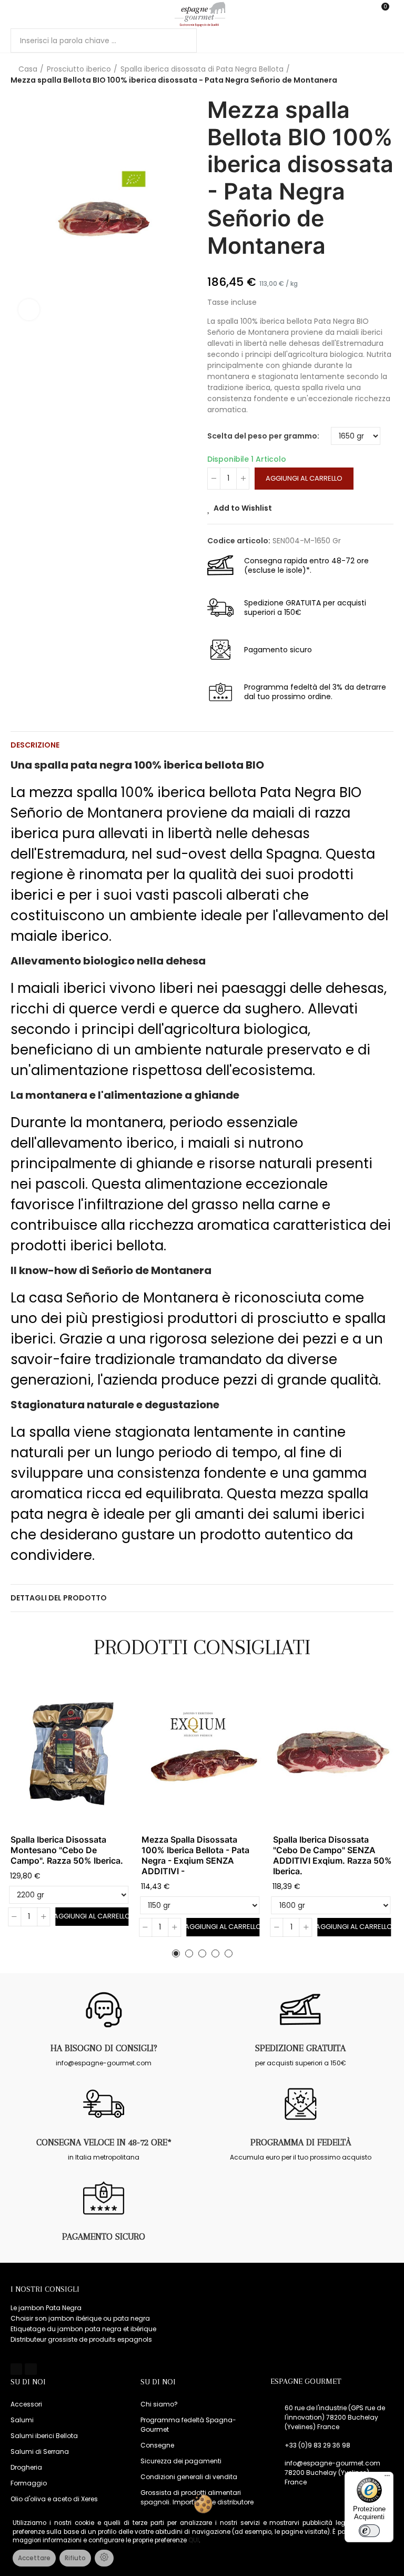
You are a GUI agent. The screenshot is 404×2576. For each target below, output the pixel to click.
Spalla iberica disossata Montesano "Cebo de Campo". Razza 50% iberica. (67, 1850)
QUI (194, 2540)
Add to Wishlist (243, 508)
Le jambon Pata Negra (46, 2308)
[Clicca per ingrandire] (29, 310)
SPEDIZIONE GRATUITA (300, 2048)
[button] (176, 1953)
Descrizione (35, 745)
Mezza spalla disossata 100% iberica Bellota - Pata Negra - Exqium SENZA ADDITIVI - (195, 1855)
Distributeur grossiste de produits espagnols (81, 2339)
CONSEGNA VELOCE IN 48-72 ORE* (104, 2142)
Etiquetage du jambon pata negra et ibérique (83, 2329)
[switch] (369, 2531)
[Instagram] (31, 2369)
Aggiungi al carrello (304, 478)
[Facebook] (16, 2369)
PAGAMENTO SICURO (104, 2236)
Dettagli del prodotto (59, 1598)
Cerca (180, 41)
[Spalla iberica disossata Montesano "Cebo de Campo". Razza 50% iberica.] (71, 1754)
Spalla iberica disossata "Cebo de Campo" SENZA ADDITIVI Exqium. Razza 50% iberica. (332, 1855)
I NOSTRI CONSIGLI (45, 2289)
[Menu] (16, 14)
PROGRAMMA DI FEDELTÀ (301, 2142)
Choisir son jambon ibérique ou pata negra (80, 2318)
